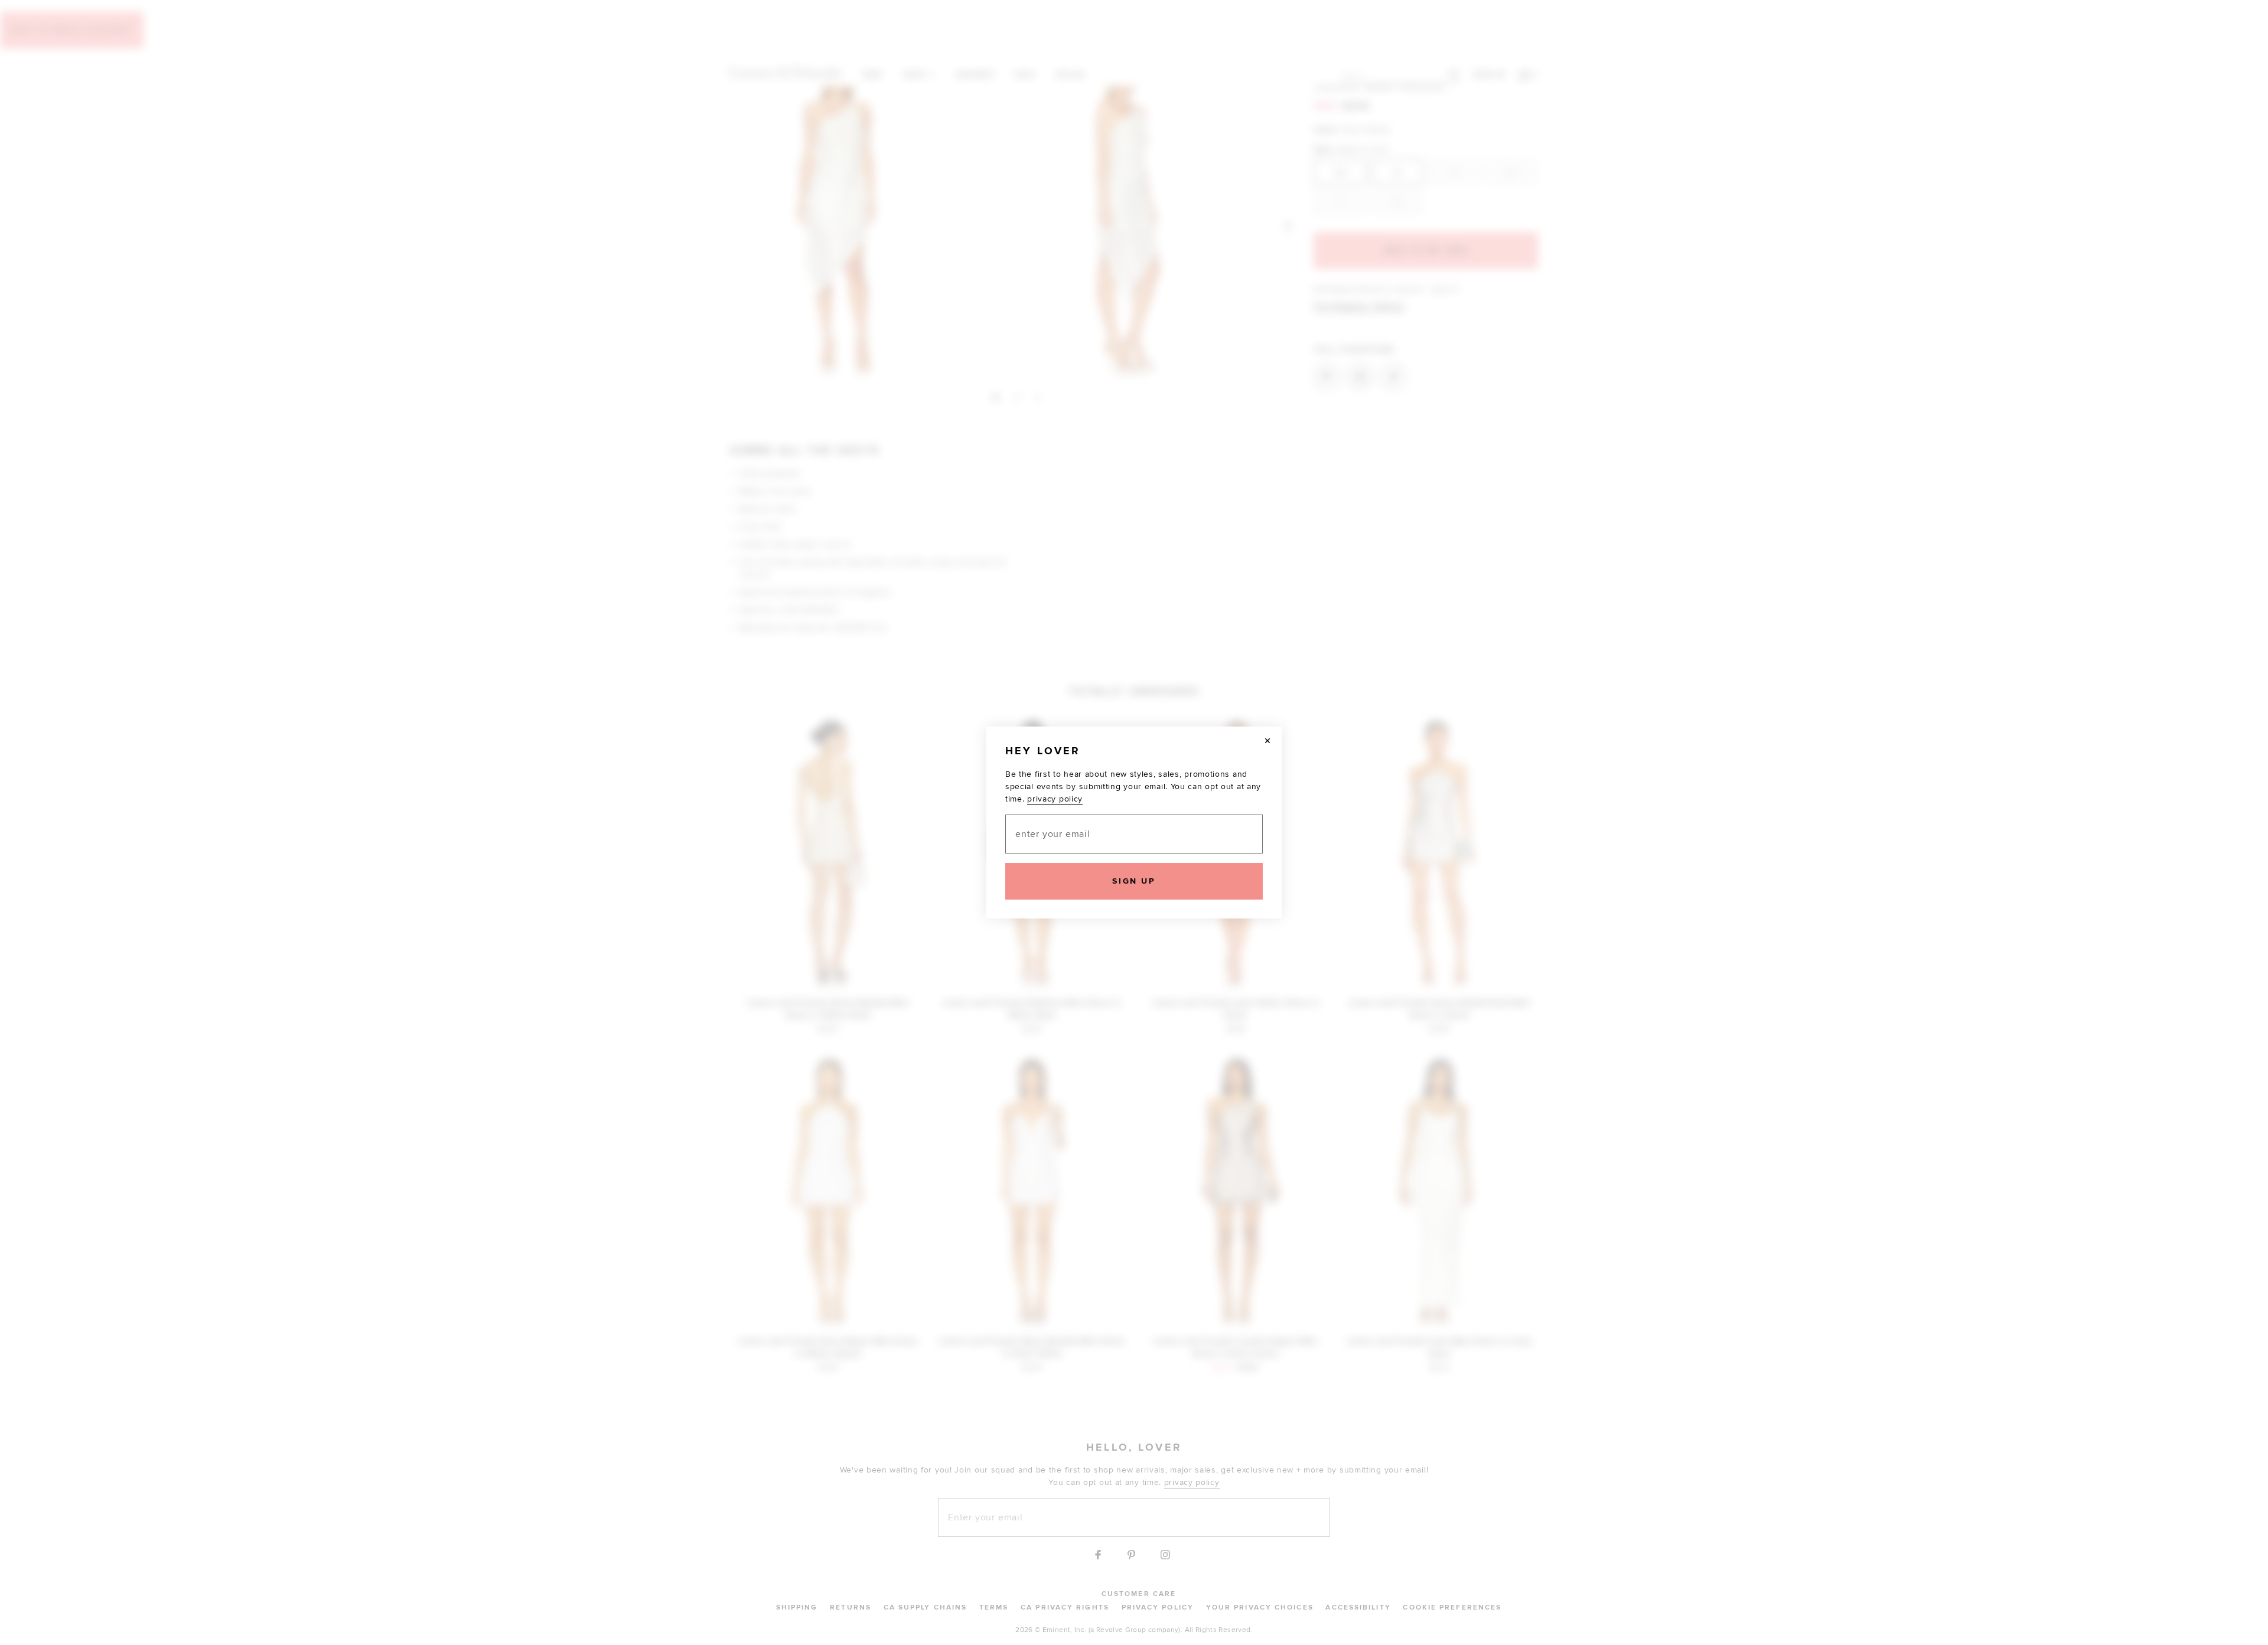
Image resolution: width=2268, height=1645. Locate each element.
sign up (1134, 881)
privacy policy (1055, 799)
